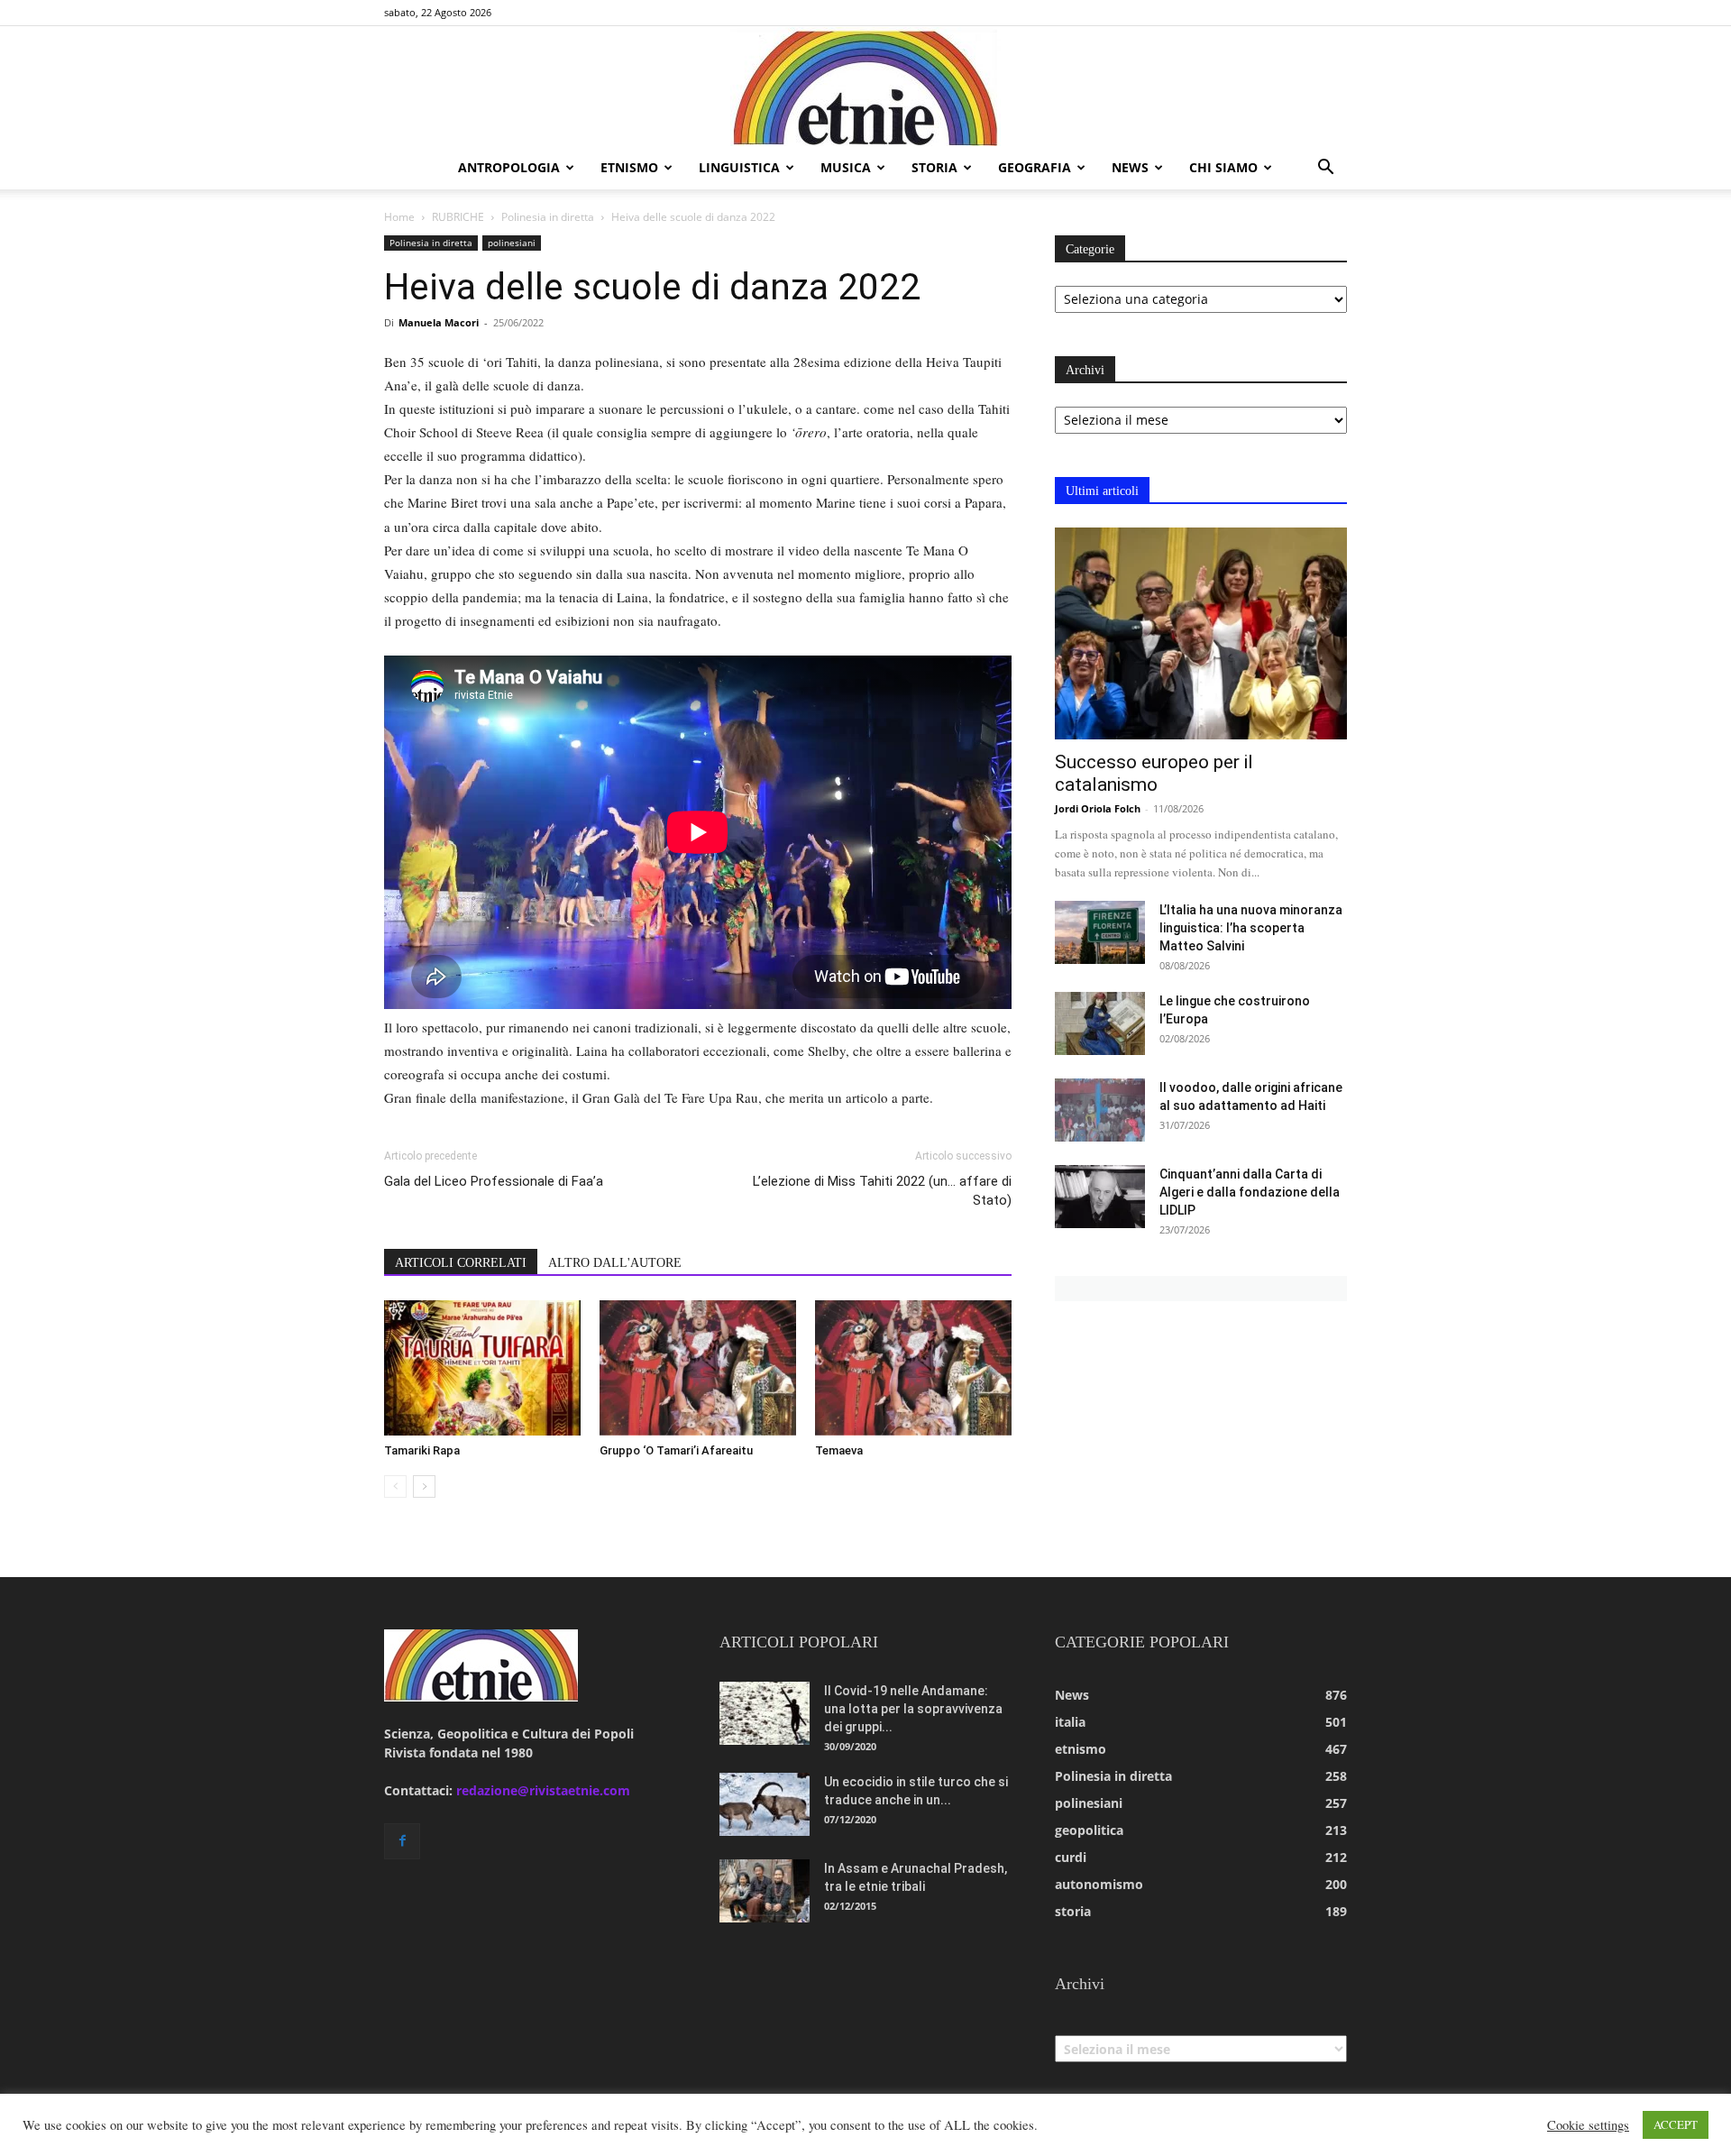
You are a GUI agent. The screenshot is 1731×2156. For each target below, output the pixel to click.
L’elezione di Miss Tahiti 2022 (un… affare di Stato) (882, 1191)
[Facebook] (402, 1841)
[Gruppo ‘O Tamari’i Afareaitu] (698, 1368)
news (1130, 167)
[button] (1325, 169)
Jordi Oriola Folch (1098, 808)
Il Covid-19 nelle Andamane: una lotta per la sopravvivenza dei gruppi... (913, 1709)
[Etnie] (865, 87)
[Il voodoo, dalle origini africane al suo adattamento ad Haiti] (1100, 1110)
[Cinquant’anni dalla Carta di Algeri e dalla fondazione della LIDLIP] (1100, 1197)
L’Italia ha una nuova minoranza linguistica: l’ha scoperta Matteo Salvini (1251, 928)
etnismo (629, 167)
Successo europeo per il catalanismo (1154, 773)
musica (846, 167)
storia (934, 167)
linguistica (739, 167)
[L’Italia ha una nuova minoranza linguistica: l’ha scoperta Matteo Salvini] (1100, 932)
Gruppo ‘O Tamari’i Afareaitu (676, 1450)
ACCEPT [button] (1676, 2124)
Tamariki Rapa (422, 1450)
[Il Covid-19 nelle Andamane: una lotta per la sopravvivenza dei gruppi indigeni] (765, 1713)
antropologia (509, 167)
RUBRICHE (458, 217)
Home (399, 217)
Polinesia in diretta (548, 217)
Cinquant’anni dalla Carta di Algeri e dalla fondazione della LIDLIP (1250, 1192)
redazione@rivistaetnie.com (543, 1790)
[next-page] (424, 1486)
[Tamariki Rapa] (482, 1368)
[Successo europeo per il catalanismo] (1201, 633)
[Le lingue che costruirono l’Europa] (1100, 1023)
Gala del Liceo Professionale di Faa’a (494, 1181)
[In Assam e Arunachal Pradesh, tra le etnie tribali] (765, 1891)
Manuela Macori (439, 322)
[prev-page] (395, 1486)
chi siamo (1223, 167)
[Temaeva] (913, 1368)
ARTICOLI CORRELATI (461, 1263)
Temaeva (839, 1450)
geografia (1035, 167)
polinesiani (512, 243)
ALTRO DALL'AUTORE (615, 1263)
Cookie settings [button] (1588, 2125)
